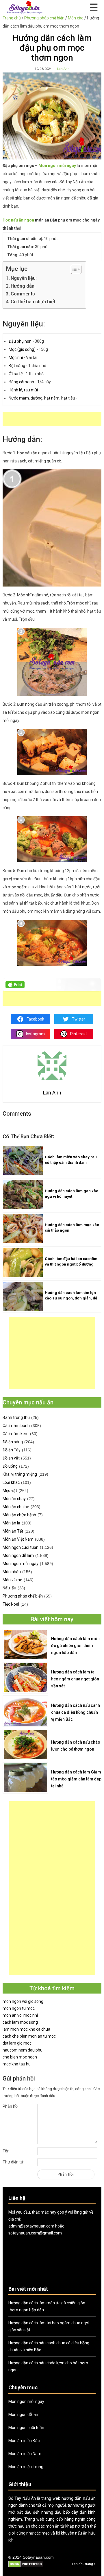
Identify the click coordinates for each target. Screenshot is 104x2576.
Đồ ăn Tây (12, 1450)
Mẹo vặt (10, 1491)
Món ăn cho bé (16, 1507)
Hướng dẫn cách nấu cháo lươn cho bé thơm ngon (76, 1746)
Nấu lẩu (9, 1588)
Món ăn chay (14, 1499)
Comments (23, 294)
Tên (6, 2151)
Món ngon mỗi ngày (21, 1564)
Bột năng (17, 366)
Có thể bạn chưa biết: (34, 302)
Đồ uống (10, 1466)
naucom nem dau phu (23, 2050)
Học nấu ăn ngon (18, 220)
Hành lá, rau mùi (23, 390)
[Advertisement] (53, 419)
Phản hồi (11, 2106)
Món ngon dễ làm (18, 1555)
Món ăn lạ (11, 1523)
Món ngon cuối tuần (21, 1547)
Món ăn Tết (13, 1531)
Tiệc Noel (11, 1604)
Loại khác (11, 1482)
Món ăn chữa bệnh (19, 1515)
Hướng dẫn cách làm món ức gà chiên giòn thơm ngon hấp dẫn (75, 1646)
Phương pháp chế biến (44, 18)
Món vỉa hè (12, 1580)
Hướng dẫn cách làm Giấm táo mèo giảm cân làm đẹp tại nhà (76, 1779)
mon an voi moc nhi (20, 2015)
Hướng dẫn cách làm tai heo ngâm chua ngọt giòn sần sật (75, 1679)
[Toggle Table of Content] (73, 269)
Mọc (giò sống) (22, 349)
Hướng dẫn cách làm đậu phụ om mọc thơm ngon (52, 48)
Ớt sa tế (16, 374)
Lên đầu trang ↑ (84, 2564)
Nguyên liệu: (24, 278)
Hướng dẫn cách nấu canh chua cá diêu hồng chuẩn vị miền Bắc (76, 1712)
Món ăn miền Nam (25, 2454)
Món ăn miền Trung (26, 2467)
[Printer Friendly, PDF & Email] (15, 987)
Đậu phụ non (20, 341)
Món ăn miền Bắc (24, 2441)
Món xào (76, 18)
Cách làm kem (16, 1434)
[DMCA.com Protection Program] (26, 2567)
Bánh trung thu (16, 1417)
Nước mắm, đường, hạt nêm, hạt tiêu (42, 398)
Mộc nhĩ (16, 357)
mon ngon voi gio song (23, 2001)
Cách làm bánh (16, 1426)
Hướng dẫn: (23, 286)
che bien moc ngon (20, 2057)
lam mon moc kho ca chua (26, 2029)
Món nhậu (12, 1572)
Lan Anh (63, 69)
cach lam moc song (20, 2022)
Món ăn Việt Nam (18, 1539)
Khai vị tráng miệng (20, 1474)
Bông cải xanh (21, 382)
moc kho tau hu (17, 2064)
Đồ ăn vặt (11, 1458)
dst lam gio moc (17, 2043)
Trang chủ (12, 18)
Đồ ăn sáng (13, 1442)
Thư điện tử (13, 2162)
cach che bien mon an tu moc (29, 2036)
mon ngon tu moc (19, 2008)
